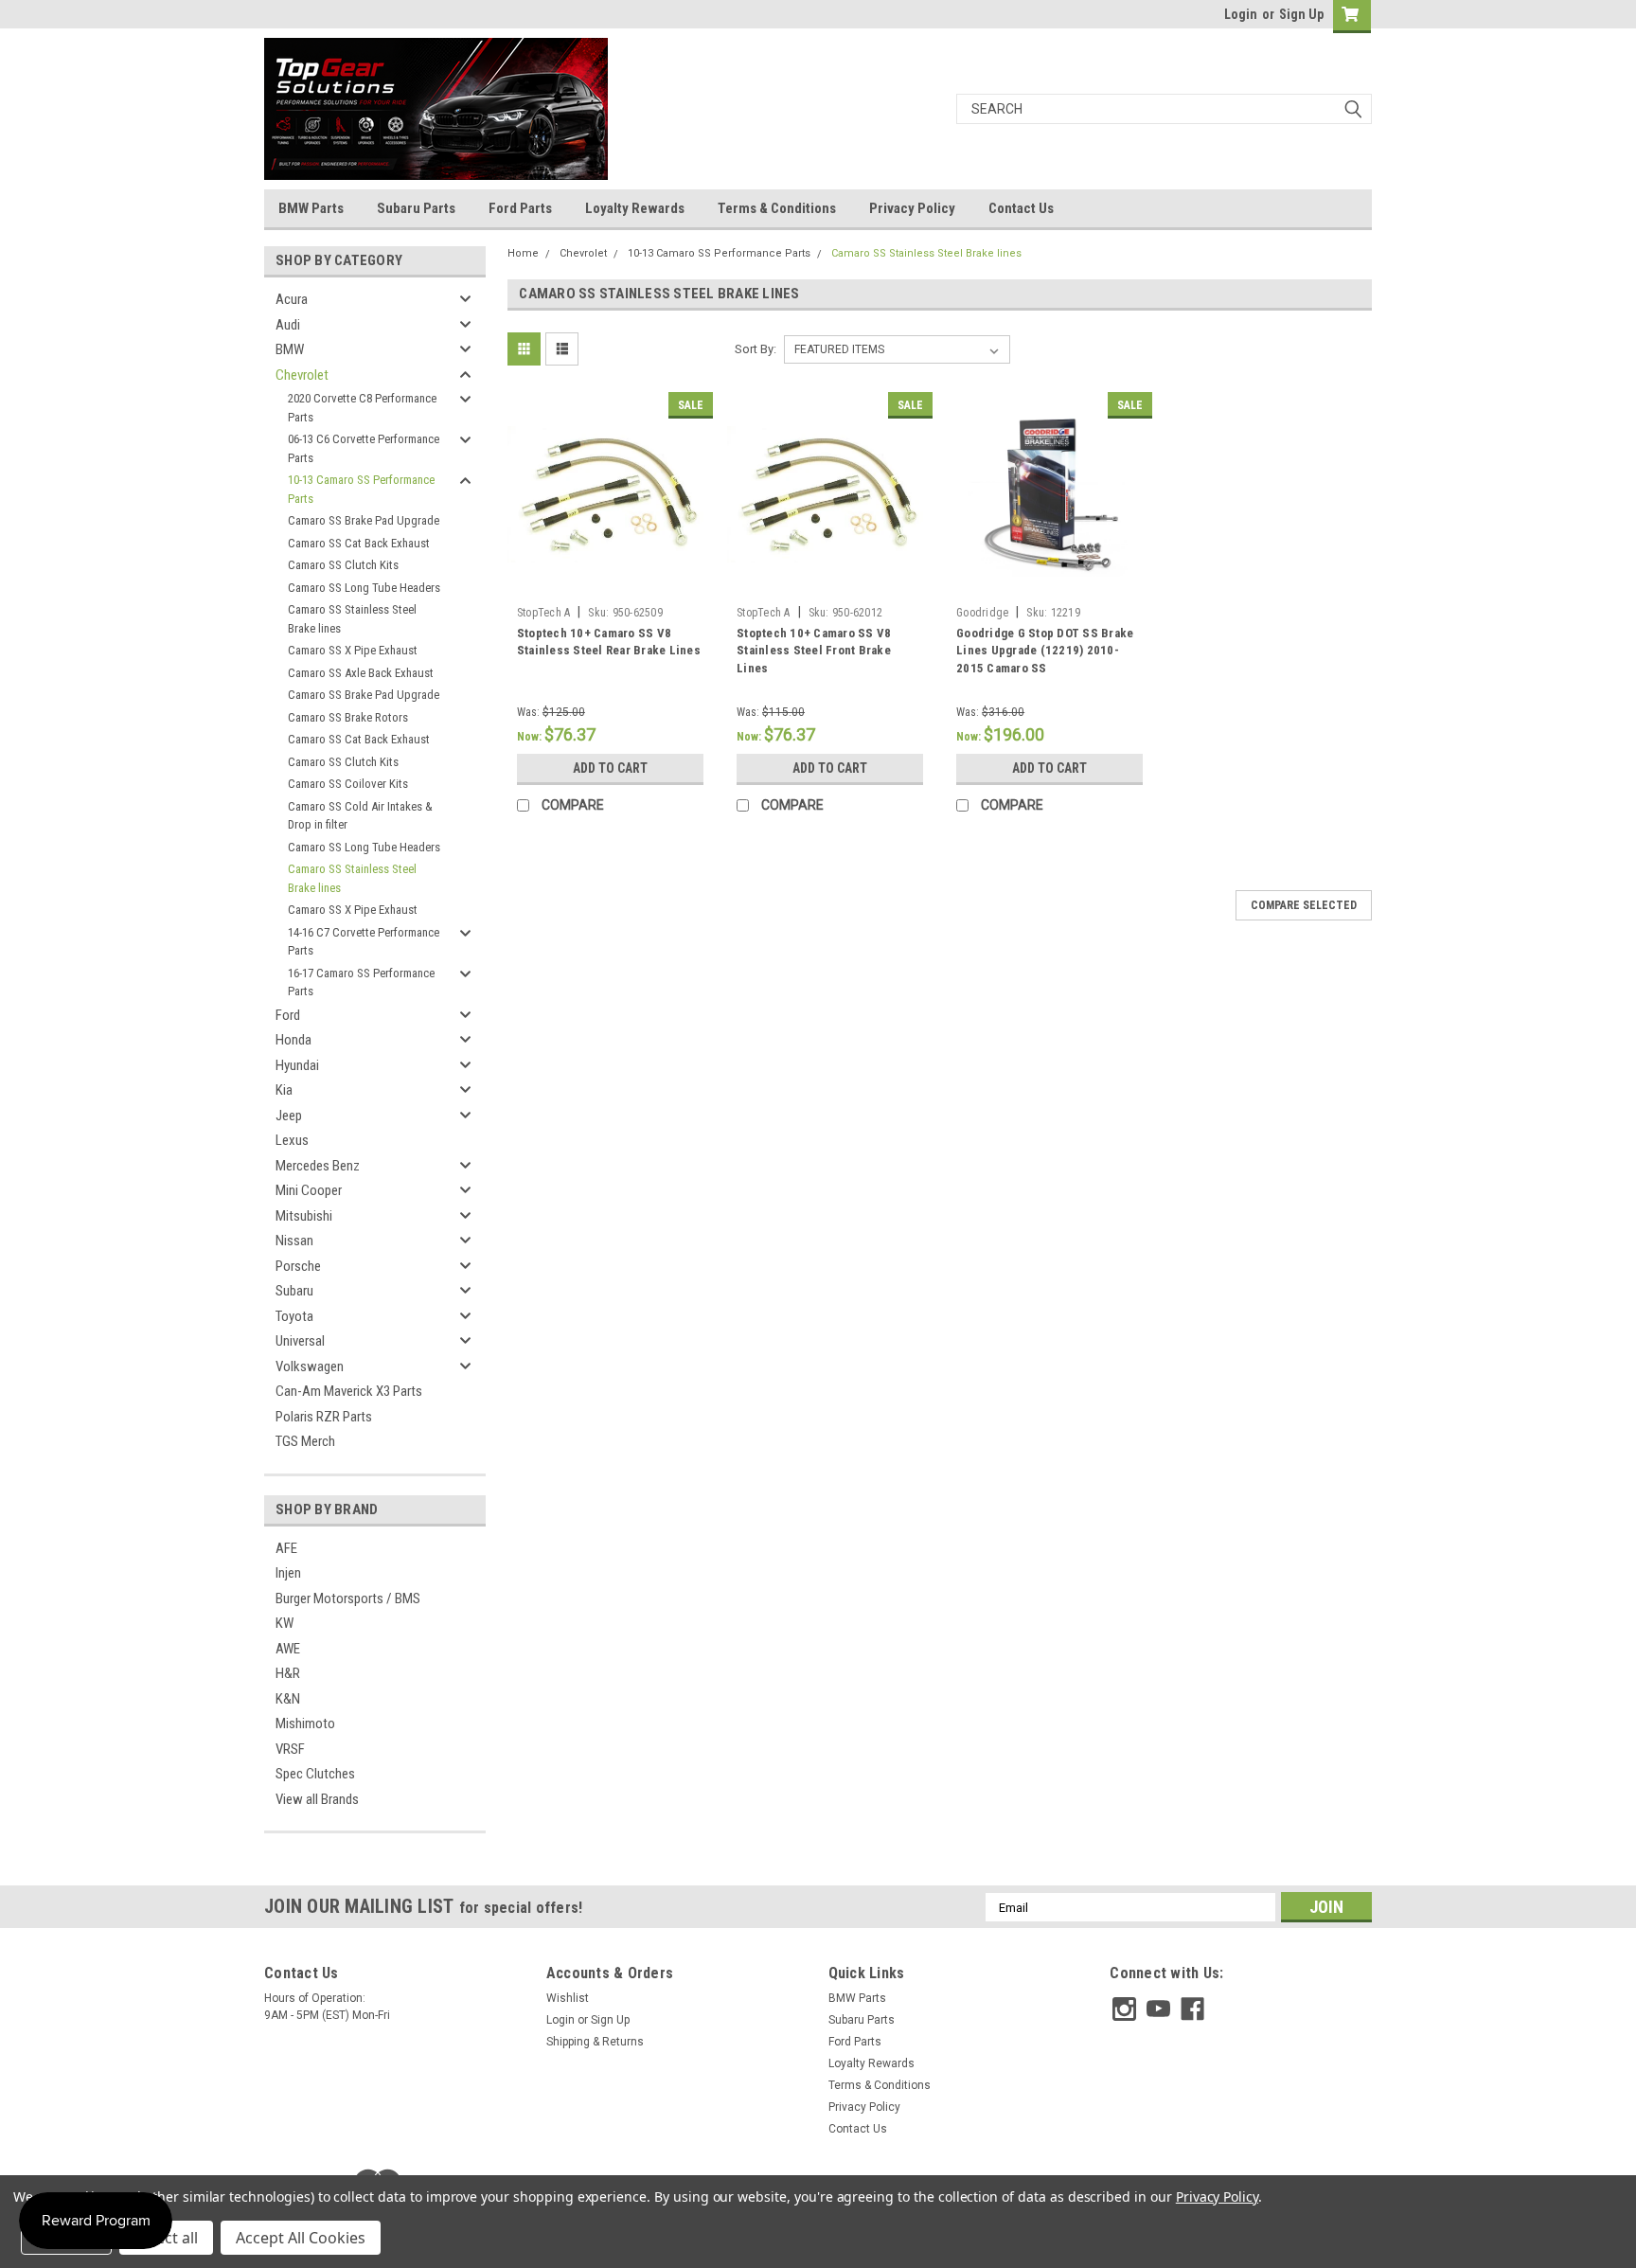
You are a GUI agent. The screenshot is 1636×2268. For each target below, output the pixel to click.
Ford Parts (520, 208)
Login (1241, 14)
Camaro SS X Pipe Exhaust (353, 650)
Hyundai (297, 1065)
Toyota (294, 1316)
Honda (293, 1040)
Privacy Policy (912, 208)
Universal (300, 1341)
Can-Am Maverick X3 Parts (349, 1391)
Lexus (292, 1140)
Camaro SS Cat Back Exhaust (359, 543)
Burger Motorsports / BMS (348, 1598)
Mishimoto (305, 1723)
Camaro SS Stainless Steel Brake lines (352, 619)
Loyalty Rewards (635, 208)
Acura (292, 299)
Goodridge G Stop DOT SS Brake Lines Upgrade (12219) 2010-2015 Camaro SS (1045, 651)
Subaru (294, 1291)
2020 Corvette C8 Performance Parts (362, 408)
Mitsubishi (304, 1216)
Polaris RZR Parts (324, 1417)
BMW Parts (311, 208)
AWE (288, 1649)
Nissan (294, 1241)
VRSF (290, 1749)
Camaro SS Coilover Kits (348, 784)
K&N (288, 1699)
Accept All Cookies (301, 2238)
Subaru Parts (416, 208)
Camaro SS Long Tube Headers (364, 588)
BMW (290, 349)
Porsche (298, 1266)
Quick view (610, 583)
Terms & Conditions (777, 208)
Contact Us (1021, 208)
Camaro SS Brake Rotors (348, 717)
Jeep (289, 1116)
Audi (288, 325)
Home (523, 253)
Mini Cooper (309, 1190)
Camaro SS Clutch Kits (343, 565)
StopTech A (544, 613)
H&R (288, 1673)
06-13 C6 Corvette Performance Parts (364, 448)
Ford (288, 1015)
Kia (284, 1090)
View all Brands (317, 1799)
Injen (288, 1573)
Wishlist (568, 1998)
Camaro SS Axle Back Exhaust (361, 673)
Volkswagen (310, 1366)
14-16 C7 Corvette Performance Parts (364, 942)
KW (285, 1623)
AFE (286, 1548)
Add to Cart (610, 768)
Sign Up (1301, 14)
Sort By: (756, 349)
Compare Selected (1304, 905)
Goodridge (982, 613)
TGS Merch (305, 1441)
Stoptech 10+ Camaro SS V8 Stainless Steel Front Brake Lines (814, 651)
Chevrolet (302, 375)
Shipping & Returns (595, 2042)
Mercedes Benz (318, 1166)
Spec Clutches (315, 1774)
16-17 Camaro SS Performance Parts (361, 982)
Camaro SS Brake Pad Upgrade (364, 520)
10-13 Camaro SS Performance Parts (361, 489)
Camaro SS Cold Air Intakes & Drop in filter (360, 816)
